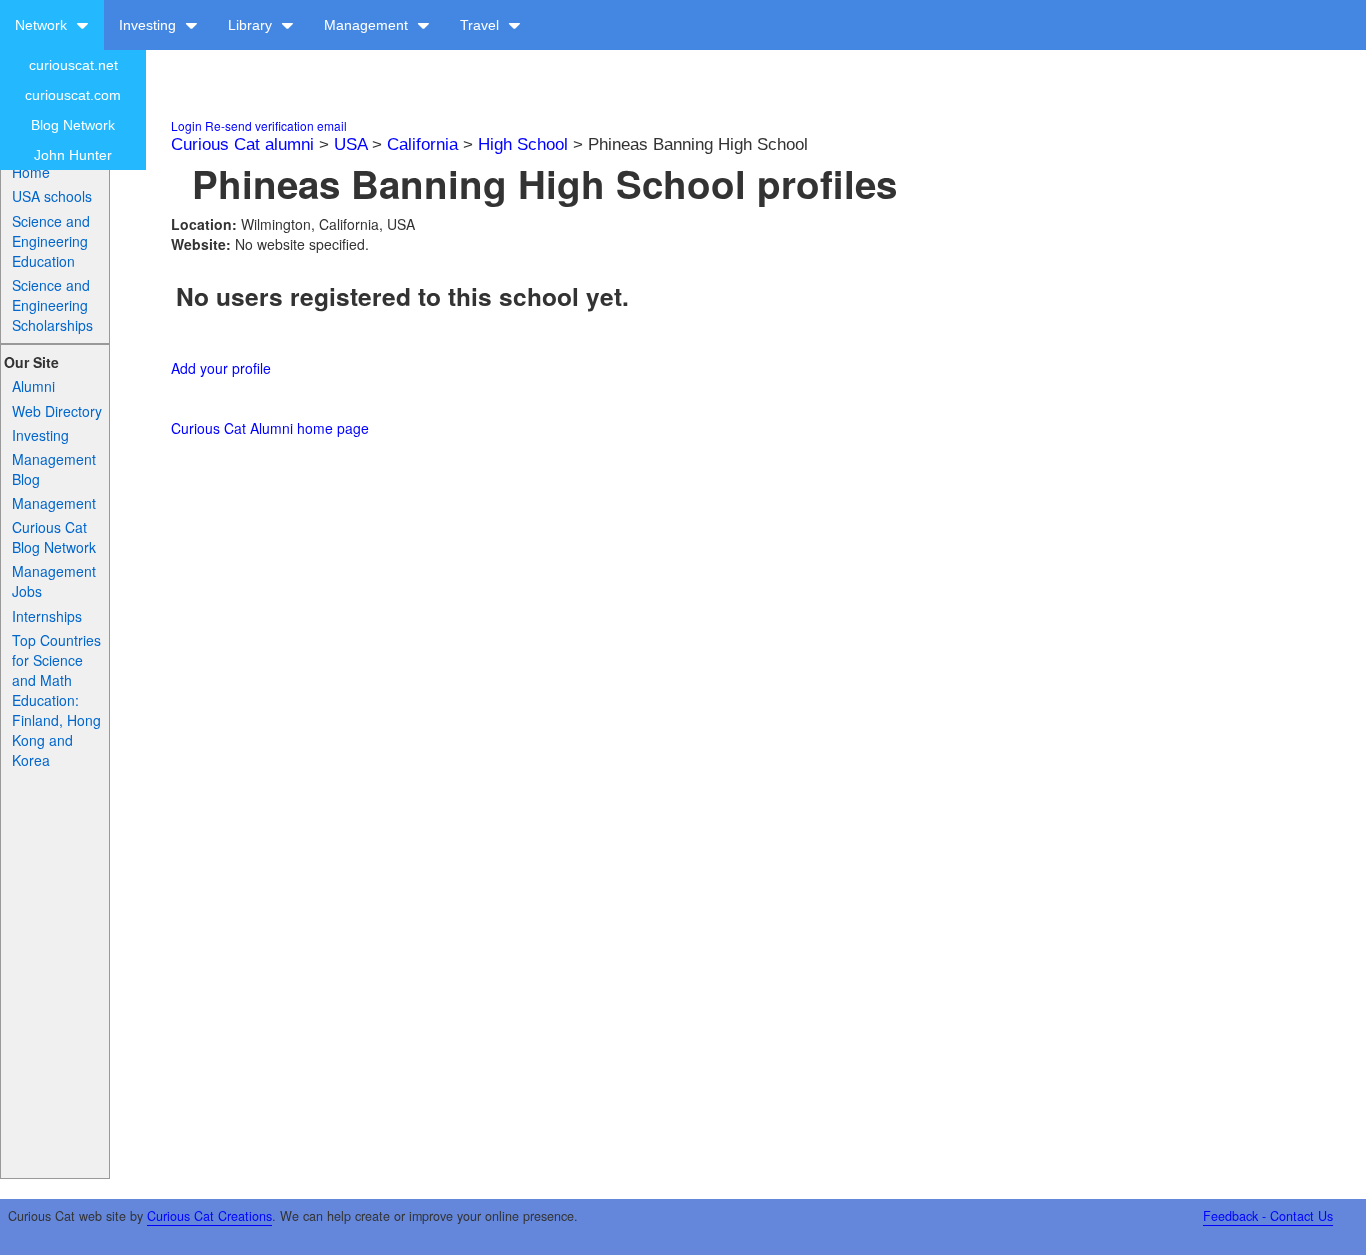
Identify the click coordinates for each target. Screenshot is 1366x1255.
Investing (149, 25)
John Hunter (73, 155)
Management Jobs (54, 581)
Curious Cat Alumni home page (270, 428)
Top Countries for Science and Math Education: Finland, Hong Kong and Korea (56, 700)
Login (186, 125)
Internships (47, 616)
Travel (481, 25)
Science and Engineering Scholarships (52, 305)
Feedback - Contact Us (1268, 1216)
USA (350, 144)
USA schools (52, 196)
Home (31, 172)
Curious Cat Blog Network (54, 537)
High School (523, 144)
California (422, 144)
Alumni (33, 386)
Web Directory (57, 411)
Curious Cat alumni (242, 144)
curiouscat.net (73, 65)
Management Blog (54, 469)
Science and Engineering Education (51, 241)
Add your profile (221, 368)
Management (368, 25)
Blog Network (73, 125)
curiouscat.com (73, 95)
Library (252, 25)
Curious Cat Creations (209, 1216)
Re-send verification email (276, 125)
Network (43, 25)
